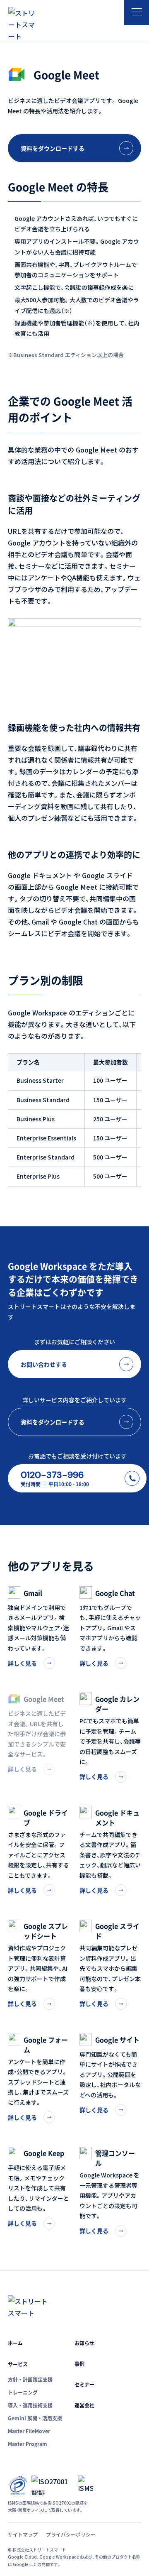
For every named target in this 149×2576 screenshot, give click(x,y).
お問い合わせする (44, 1364)
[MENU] (137, 12)
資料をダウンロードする (53, 148)
